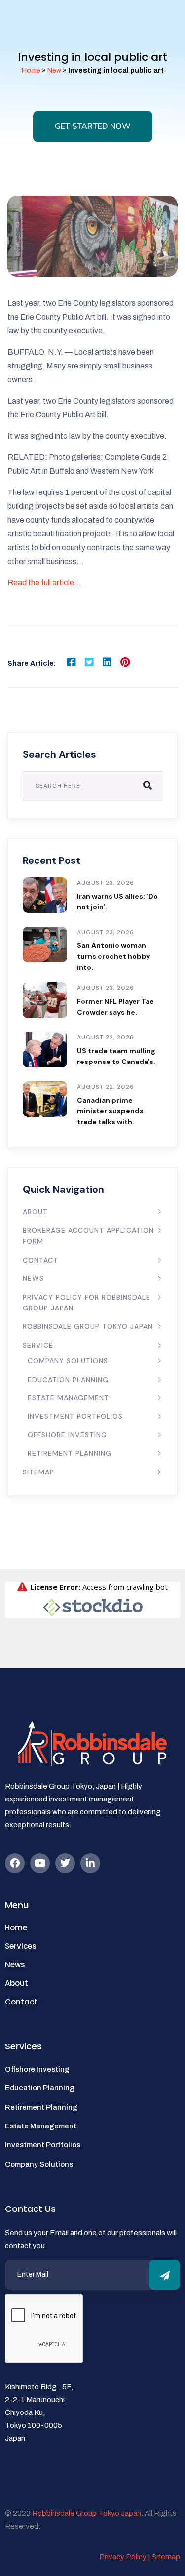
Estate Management (68, 1398)
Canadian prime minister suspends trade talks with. (110, 1111)
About (35, 1212)
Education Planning (68, 1380)
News (33, 1278)
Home (31, 70)
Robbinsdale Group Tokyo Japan (88, 1326)
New (54, 70)
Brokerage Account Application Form (88, 1236)
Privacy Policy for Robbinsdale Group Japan (87, 1303)
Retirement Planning (70, 1453)
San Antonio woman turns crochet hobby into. (113, 956)
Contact (40, 1260)
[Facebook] (15, 1863)
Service (38, 1345)
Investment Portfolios (75, 1416)
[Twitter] (65, 1863)
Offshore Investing (67, 1435)
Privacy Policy (123, 2557)
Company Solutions (68, 1361)
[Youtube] (40, 1863)
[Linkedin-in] (90, 1863)
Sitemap (38, 1472)
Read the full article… (44, 583)
